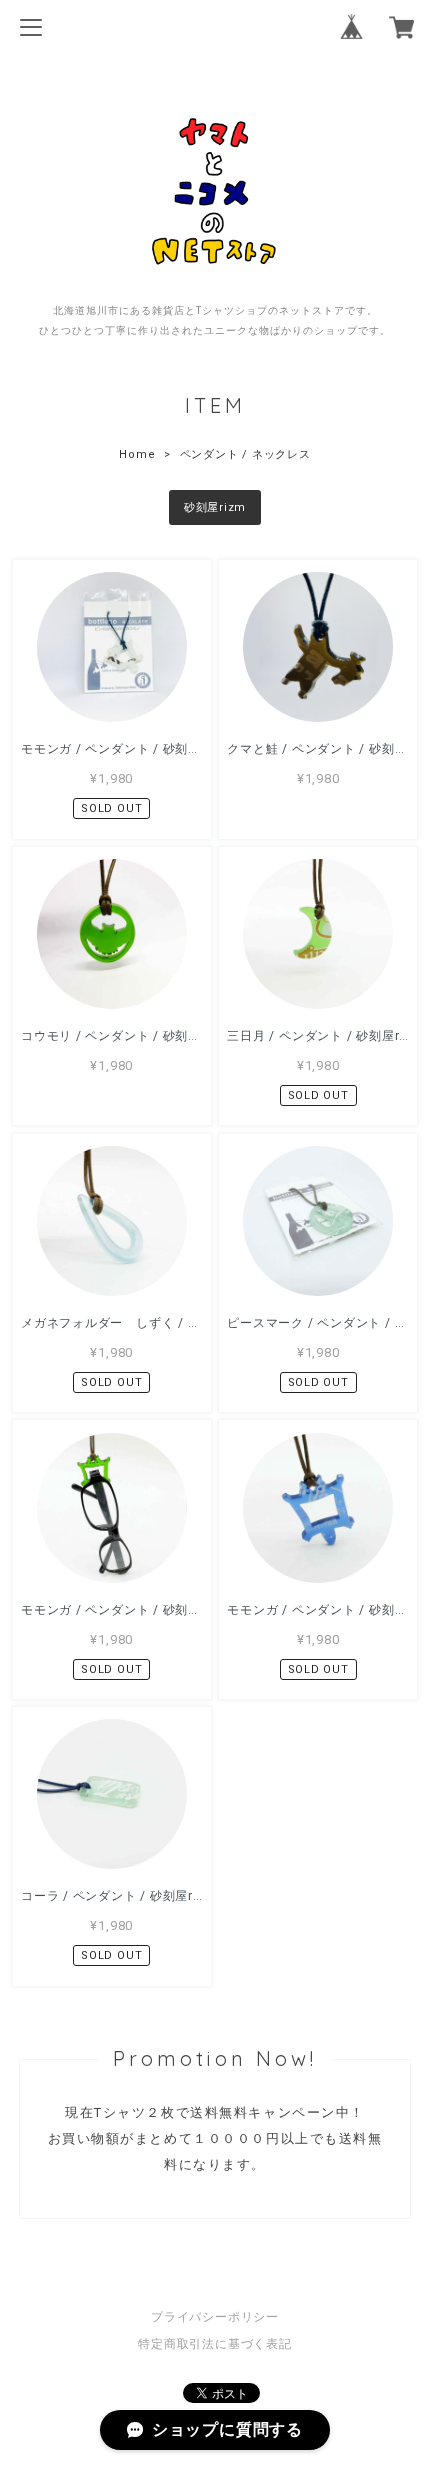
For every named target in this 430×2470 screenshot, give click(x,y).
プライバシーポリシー (215, 2317)
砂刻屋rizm (215, 507)
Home (137, 454)
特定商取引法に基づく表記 (214, 2344)
